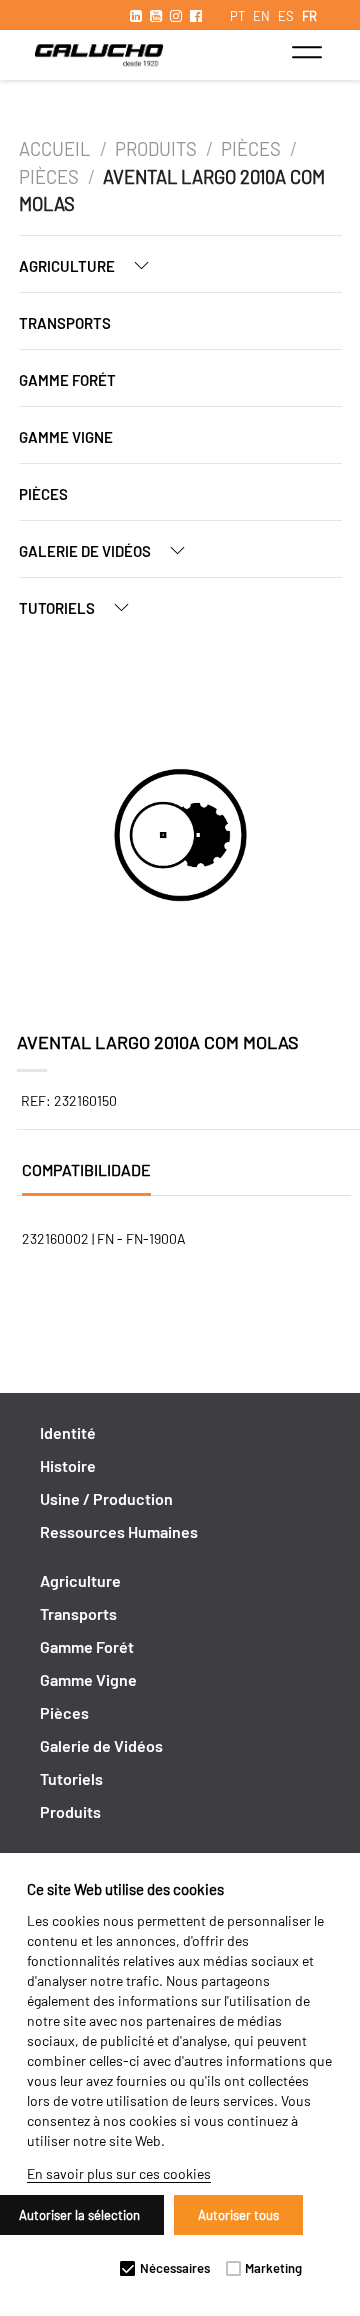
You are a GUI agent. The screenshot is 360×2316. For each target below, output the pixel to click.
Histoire (68, 1465)
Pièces (251, 149)
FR (309, 16)
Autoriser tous (238, 2215)
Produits (156, 149)
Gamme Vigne (66, 437)
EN (261, 16)
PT (237, 16)
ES (286, 16)
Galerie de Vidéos (86, 551)
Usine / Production (106, 1498)
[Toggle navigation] (306, 52)
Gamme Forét (67, 380)
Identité (68, 1432)
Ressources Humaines (119, 1531)
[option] (180, 838)
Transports (65, 323)
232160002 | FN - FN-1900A (104, 1238)
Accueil (56, 149)
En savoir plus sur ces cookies (119, 2173)
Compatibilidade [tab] (86, 1169)
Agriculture (68, 266)
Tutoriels (58, 608)
